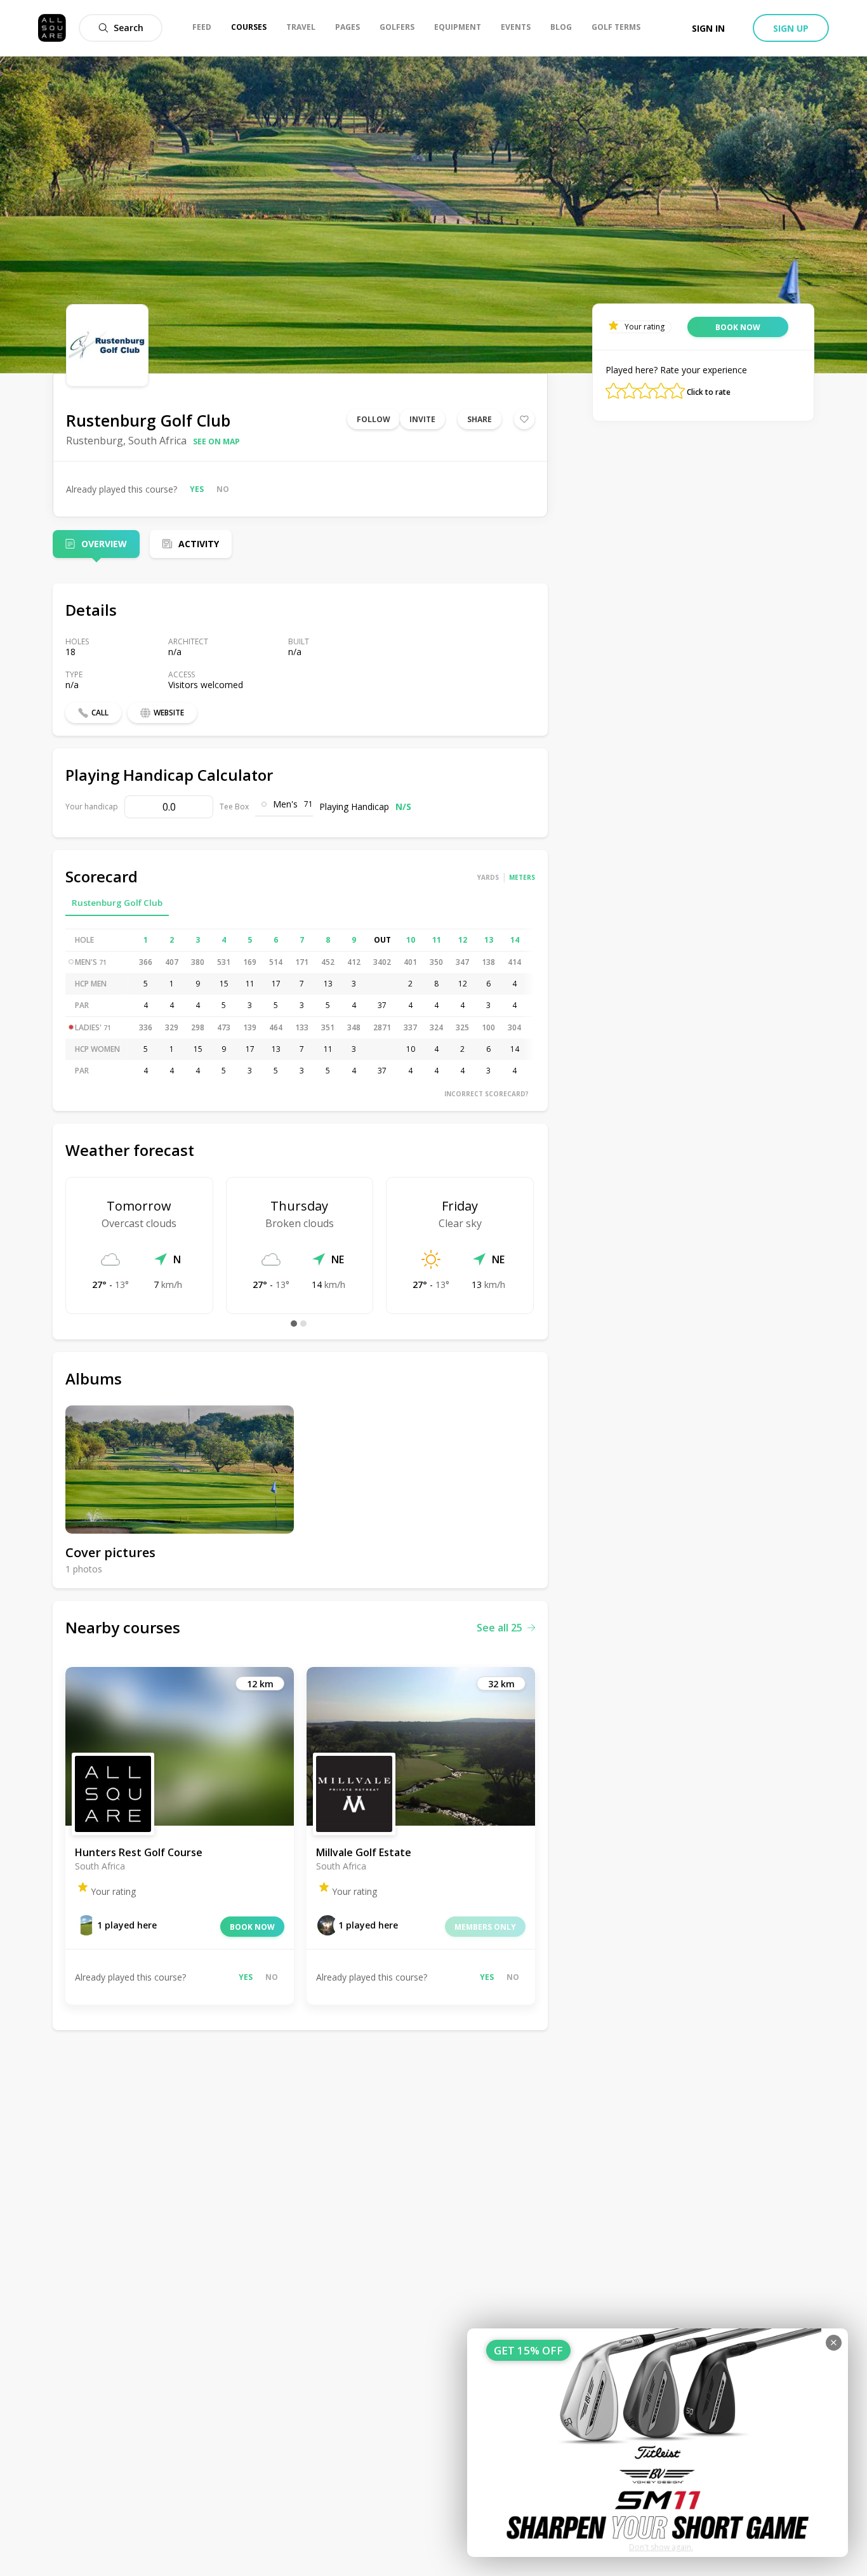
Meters (522, 877)
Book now (252, 1927)
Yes (197, 489)
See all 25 (500, 1628)
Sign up (791, 28)
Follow (374, 419)
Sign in (708, 28)
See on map (216, 442)
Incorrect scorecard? (486, 1094)
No (223, 489)
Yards (488, 877)
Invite (422, 419)
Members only (485, 1927)
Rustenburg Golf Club (117, 903)
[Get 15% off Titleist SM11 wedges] (658, 2443)
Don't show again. (661, 2547)
